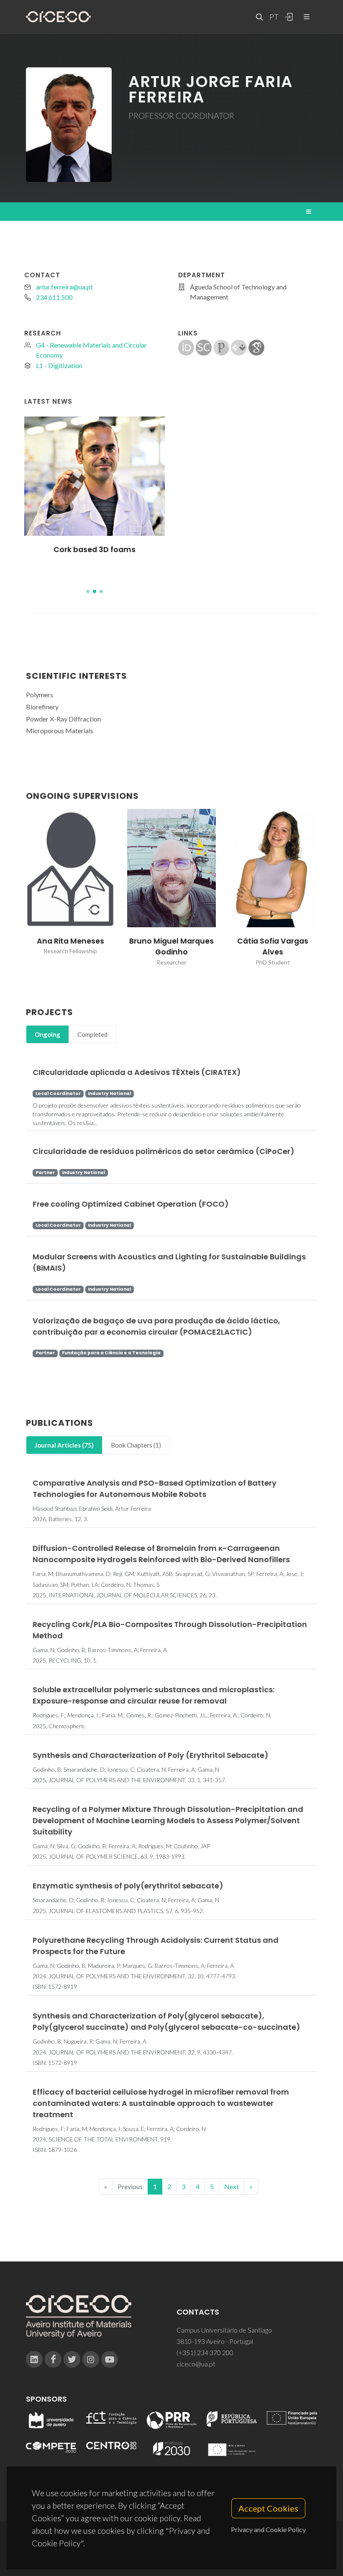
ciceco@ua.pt (196, 2364)
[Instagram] (91, 2359)
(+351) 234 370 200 (205, 2352)
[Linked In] (34, 2359)
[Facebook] (53, 2359)
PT (274, 17)
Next (232, 2186)
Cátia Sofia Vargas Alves (273, 946)
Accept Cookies (268, 2508)
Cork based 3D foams (95, 550)
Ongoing (47, 1034)
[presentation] (18, 888)
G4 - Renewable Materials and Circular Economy (91, 350)
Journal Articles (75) (64, 1445)
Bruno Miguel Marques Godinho (171, 946)
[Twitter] (72, 2359)
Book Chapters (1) (136, 1445)
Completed (92, 1034)
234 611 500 (54, 297)
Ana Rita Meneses (70, 941)
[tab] (47, 1035)
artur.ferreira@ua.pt (64, 287)
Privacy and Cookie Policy (268, 2529)
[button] (88, 591)
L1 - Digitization (59, 365)
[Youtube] (110, 2359)
